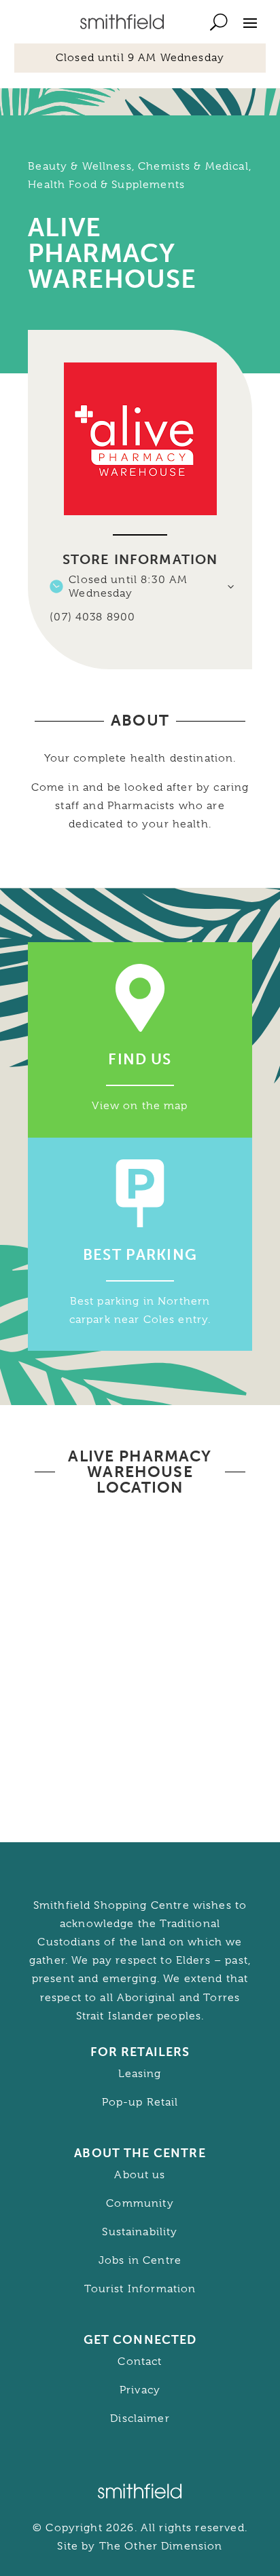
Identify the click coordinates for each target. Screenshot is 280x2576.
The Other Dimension (161, 2546)
